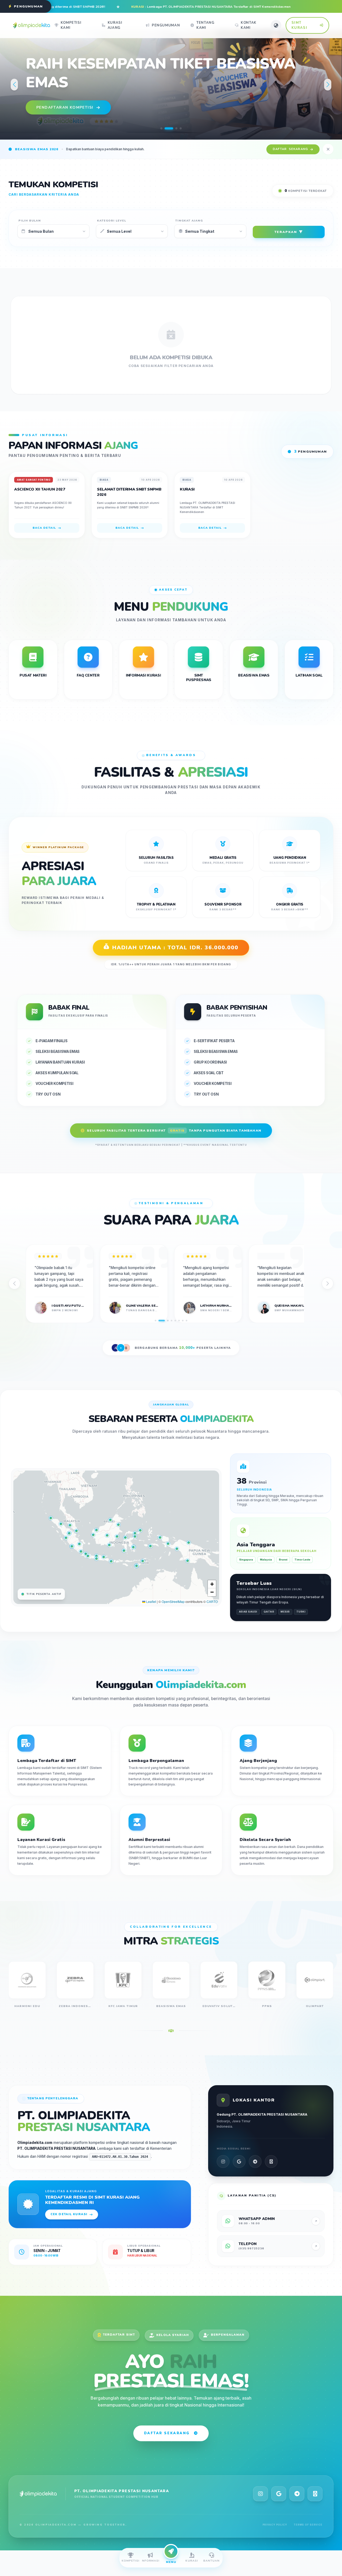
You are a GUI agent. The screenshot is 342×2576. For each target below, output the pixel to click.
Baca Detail (44, 528)
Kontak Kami (249, 25)
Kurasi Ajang (115, 25)
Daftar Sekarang (167, 2433)
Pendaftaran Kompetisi (65, 107)
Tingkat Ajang (189, 221)
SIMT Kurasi (299, 25)
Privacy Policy (275, 2525)
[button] (161, 128)
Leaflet (151, 1601)
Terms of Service (308, 2525)
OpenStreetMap (173, 1601)
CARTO (212, 1601)
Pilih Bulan (30, 221)
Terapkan (286, 232)
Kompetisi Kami (71, 25)
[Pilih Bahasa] (276, 25)
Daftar (290, 149)
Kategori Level (112, 221)
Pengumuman (166, 25)
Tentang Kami (205, 25)
